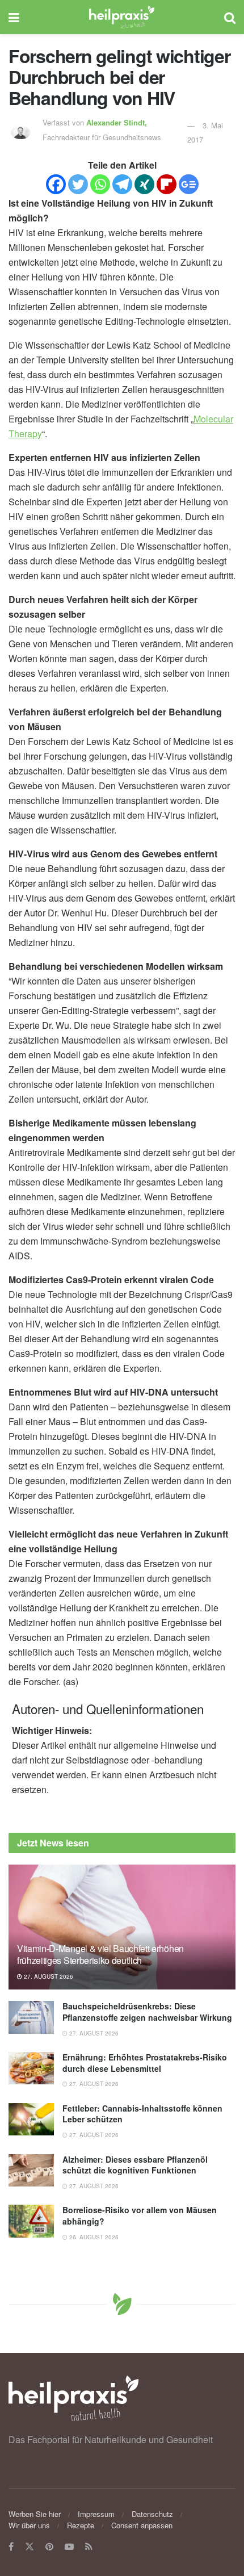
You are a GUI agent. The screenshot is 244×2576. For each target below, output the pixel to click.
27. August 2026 (48, 1976)
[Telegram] (122, 184)
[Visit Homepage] (122, 17)
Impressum (96, 2514)
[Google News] (189, 184)
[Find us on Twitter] (30, 2547)
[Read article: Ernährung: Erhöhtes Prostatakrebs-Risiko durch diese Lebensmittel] (31, 2068)
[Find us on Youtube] (69, 2547)
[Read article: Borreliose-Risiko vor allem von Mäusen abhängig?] (31, 2221)
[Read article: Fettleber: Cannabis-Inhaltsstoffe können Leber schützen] (31, 2119)
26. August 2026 (93, 2237)
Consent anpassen (142, 2525)
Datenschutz (152, 2514)
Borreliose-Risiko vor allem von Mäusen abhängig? (140, 2215)
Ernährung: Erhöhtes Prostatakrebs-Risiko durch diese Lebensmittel (145, 2063)
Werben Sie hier (35, 2514)
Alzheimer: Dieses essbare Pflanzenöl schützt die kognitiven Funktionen (135, 2165)
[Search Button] (230, 17)
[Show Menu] (14, 17)
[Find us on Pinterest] (49, 2547)
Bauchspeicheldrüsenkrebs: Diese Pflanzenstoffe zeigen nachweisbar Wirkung (147, 2012)
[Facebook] (56, 184)
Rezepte (81, 2525)
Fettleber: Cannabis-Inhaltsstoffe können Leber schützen (142, 2114)
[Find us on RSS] (89, 2547)
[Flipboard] (167, 184)
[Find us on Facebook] (11, 2547)
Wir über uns (29, 2525)
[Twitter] (78, 184)
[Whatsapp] (100, 184)
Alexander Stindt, (118, 122)
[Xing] (144, 184)
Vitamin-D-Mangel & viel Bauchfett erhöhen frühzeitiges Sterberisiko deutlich (100, 1954)
